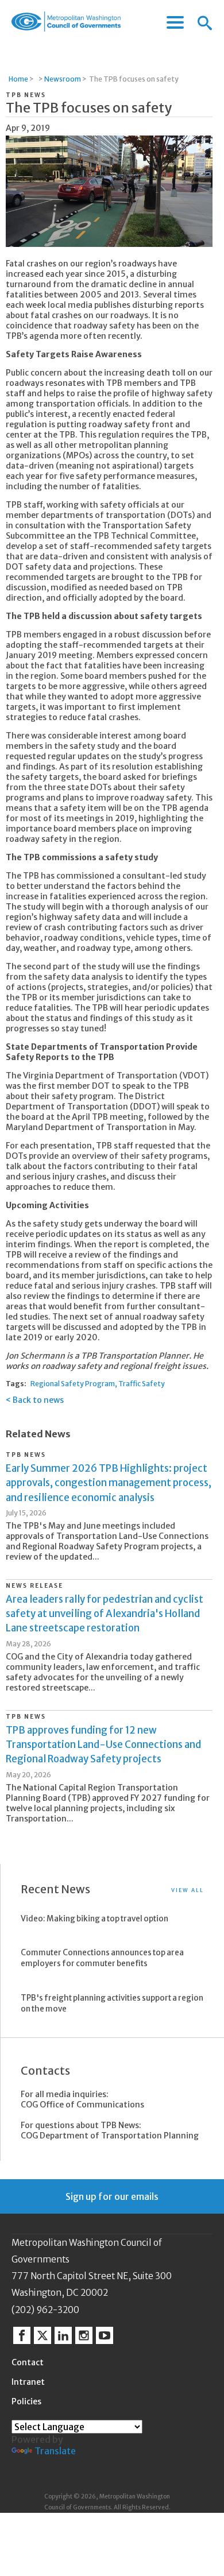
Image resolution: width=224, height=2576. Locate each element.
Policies (26, 2401)
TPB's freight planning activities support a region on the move (112, 2003)
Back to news (38, 1400)
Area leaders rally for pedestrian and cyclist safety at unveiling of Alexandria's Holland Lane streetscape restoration (105, 1614)
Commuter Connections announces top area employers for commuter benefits (102, 1958)
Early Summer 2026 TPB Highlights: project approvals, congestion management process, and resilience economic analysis (109, 1483)
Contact (28, 2362)
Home (18, 79)
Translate (55, 2451)
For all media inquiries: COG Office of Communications (82, 2099)
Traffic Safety (142, 1384)
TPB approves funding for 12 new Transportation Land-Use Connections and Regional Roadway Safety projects (103, 1745)
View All (188, 1890)
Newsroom (63, 79)
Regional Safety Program (73, 1384)
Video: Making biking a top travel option (94, 1919)
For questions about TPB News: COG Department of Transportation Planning (110, 2130)
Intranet (28, 2382)
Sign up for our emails (112, 2196)
